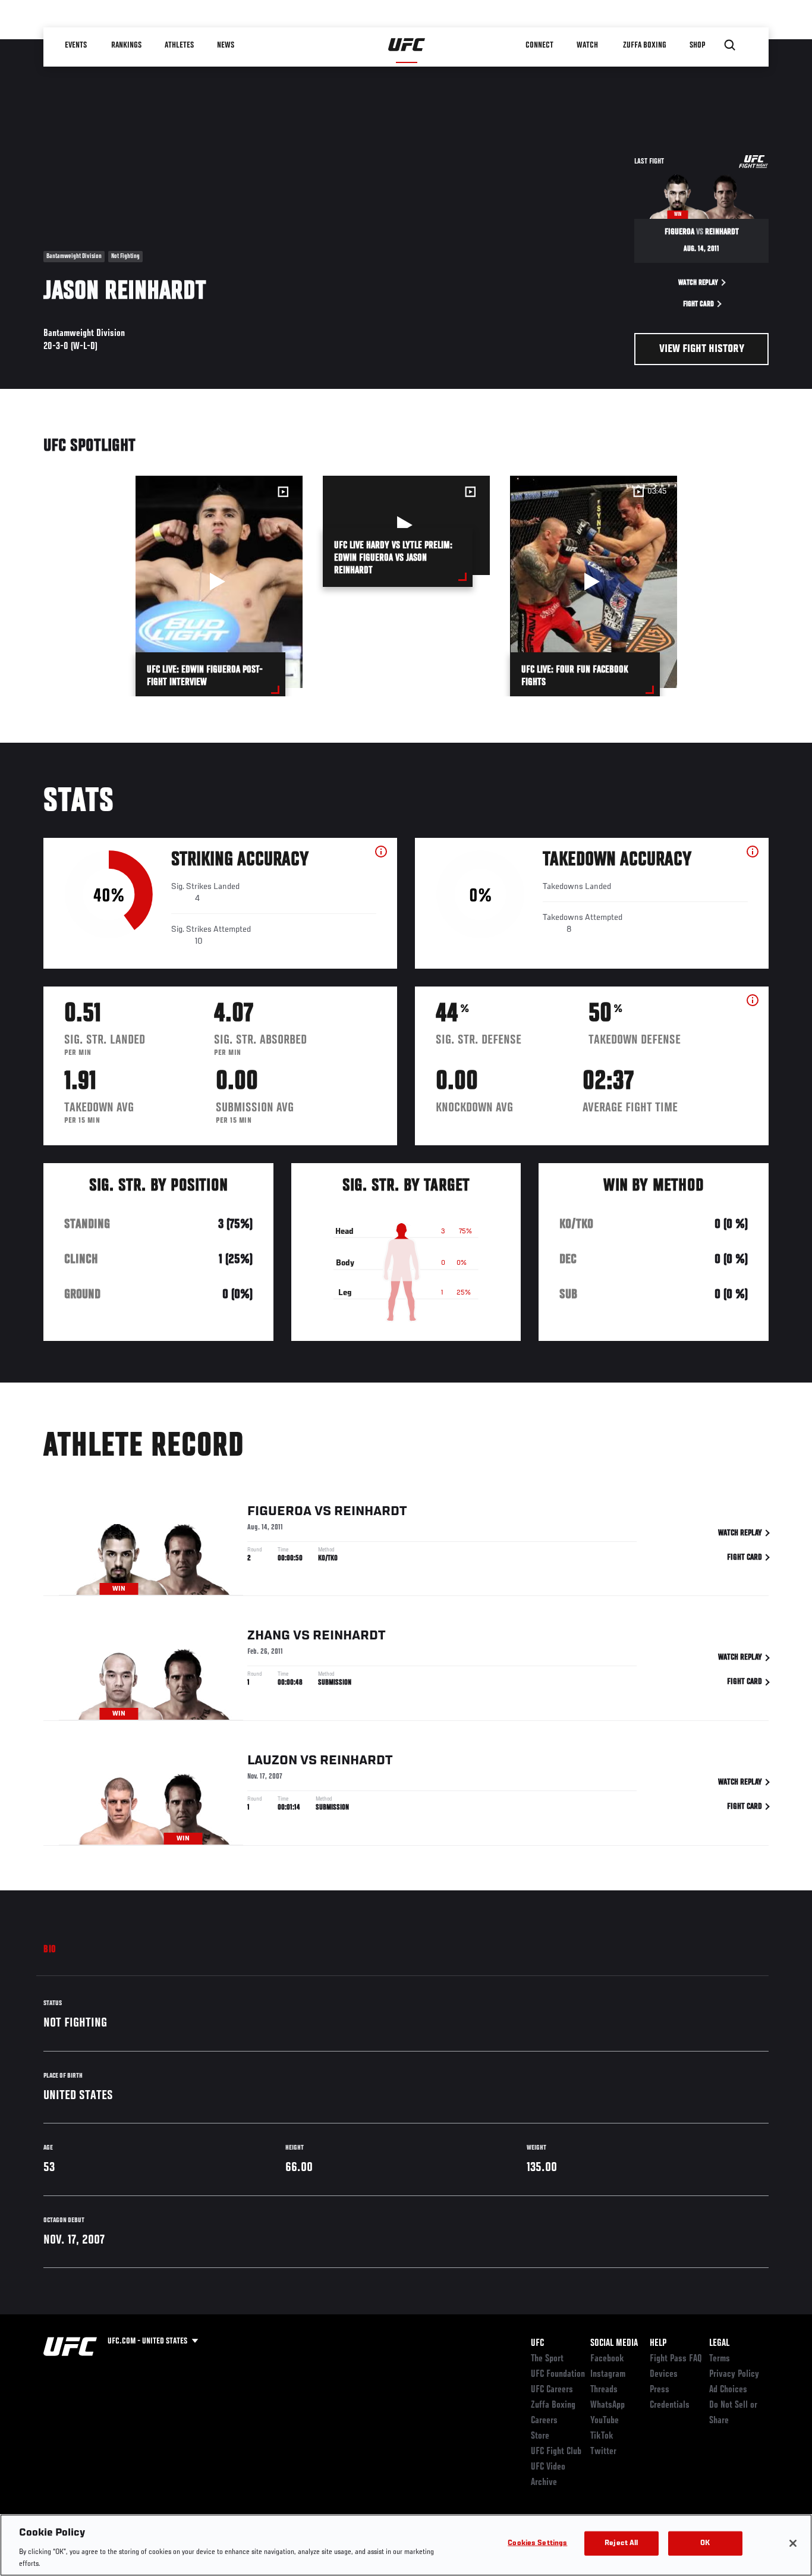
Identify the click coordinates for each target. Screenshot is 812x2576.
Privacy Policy (734, 2374)
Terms (720, 2359)
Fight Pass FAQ (676, 2359)
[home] (407, 45)
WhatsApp (608, 2405)
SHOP (697, 45)
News (226, 45)
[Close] (793, 2543)
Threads (604, 2390)
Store (540, 2436)
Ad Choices (728, 2390)
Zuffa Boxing (645, 45)
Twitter (603, 2452)
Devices (664, 2374)
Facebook (607, 2359)
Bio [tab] (50, 1950)
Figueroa (279, 1512)
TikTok (602, 2436)
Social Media (614, 2343)
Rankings (126, 45)
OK (705, 2544)
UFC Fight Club (556, 2452)
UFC (537, 2343)
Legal (719, 2343)
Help (658, 2343)
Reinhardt (370, 1512)
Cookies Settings (537, 2544)
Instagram (608, 2374)
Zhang (269, 1636)
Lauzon (272, 1761)
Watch (587, 45)
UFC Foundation (558, 2374)
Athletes (179, 45)
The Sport (547, 2359)
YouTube (605, 2421)
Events (76, 45)
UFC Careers (552, 2390)
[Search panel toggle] (730, 45)
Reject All (621, 2544)
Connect (539, 45)
